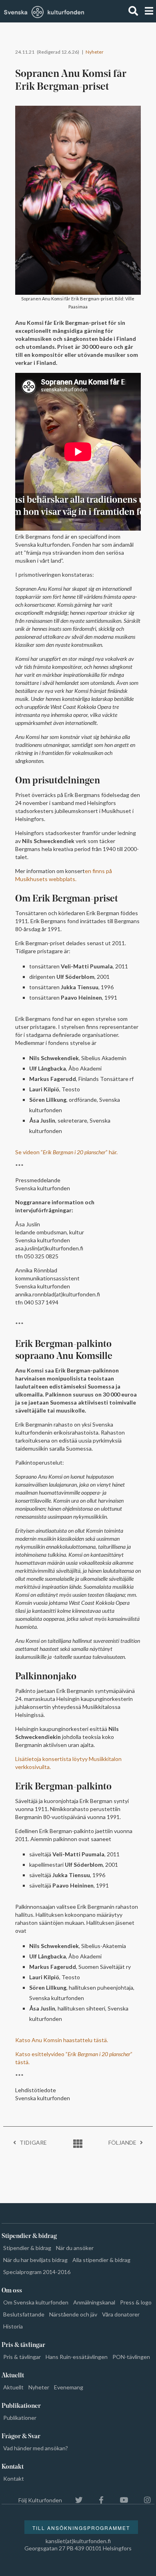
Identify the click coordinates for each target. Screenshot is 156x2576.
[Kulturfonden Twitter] (75, 2500)
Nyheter (95, 52)
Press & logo (136, 2302)
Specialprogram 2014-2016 (37, 2272)
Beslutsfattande (24, 2314)
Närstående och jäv (73, 2314)
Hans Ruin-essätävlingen (77, 2357)
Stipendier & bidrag (27, 2248)
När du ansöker (75, 2248)
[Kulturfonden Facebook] (97, 2500)
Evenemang (69, 2387)
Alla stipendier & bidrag (101, 2260)
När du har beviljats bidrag (35, 2260)
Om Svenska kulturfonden (36, 2302)
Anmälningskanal (94, 2302)
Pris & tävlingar (22, 2357)
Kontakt (14, 2478)
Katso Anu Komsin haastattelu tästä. (62, 2040)
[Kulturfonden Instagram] (143, 2500)
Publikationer (20, 2418)
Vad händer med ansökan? (36, 2448)
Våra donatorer (121, 2314)
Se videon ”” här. (66, 1152)
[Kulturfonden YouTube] (120, 2500)
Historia (13, 2326)
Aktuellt (13, 2387)
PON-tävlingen (131, 2357)
